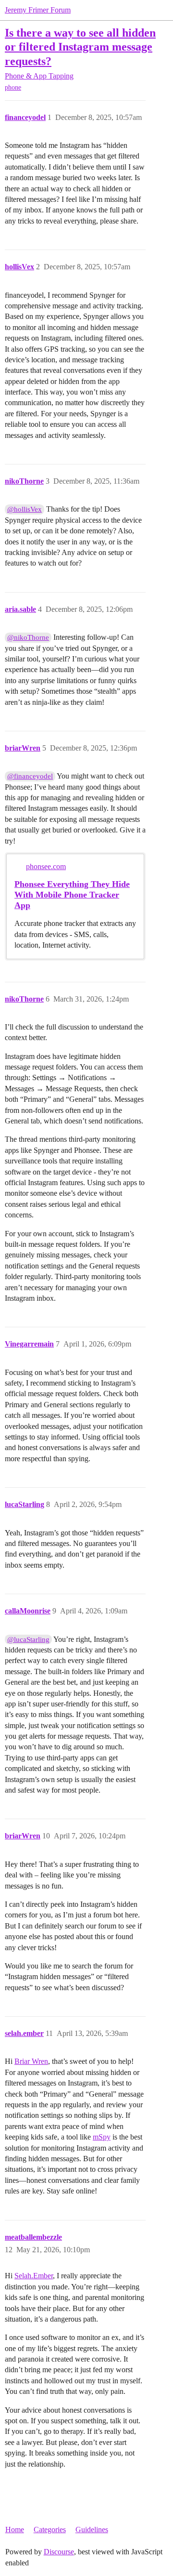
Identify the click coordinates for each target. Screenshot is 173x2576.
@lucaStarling (28, 1639)
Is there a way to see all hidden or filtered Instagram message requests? (80, 46)
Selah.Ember (34, 2276)
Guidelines (92, 2530)
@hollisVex (25, 509)
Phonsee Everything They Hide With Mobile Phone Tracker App (72, 895)
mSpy (102, 2137)
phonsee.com (46, 866)
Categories (50, 2530)
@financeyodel (30, 776)
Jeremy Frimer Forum (38, 10)
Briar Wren (31, 2061)
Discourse (59, 2552)
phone (13, 87)
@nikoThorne (28, 637)
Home (15, 2530)
